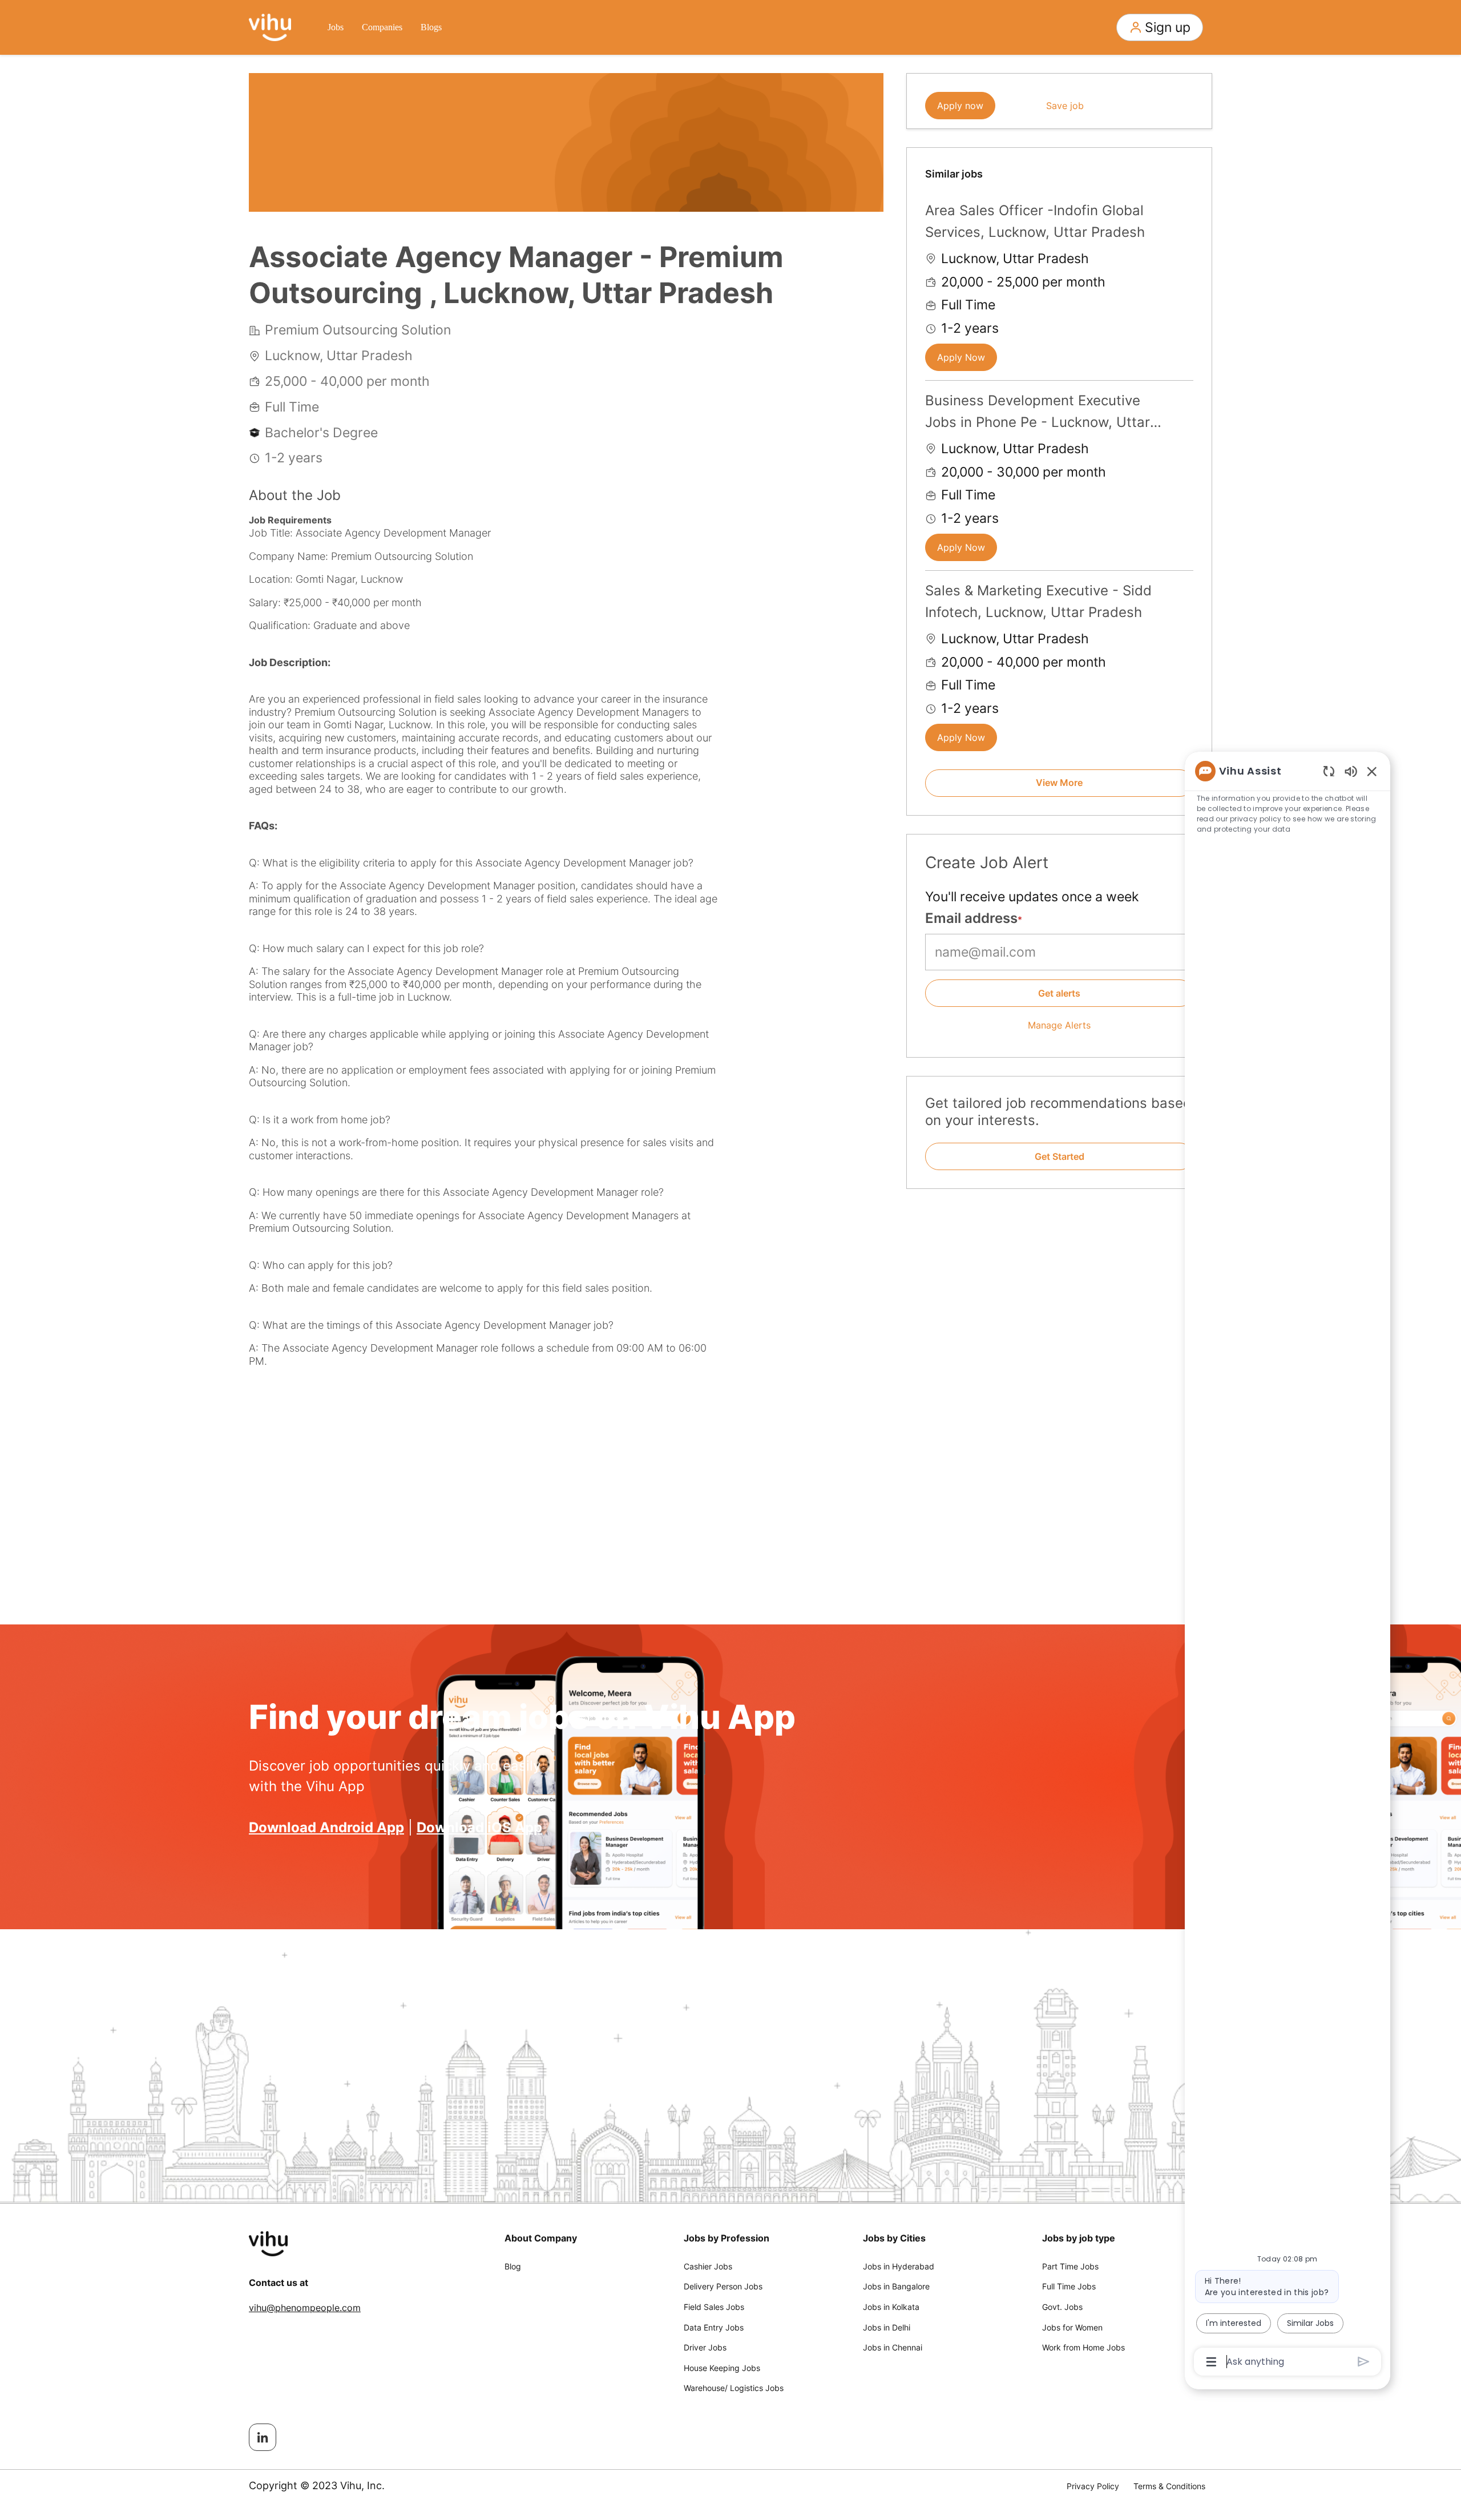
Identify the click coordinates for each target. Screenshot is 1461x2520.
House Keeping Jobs (722, 2368)
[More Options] (1211, 2362)
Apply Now (961, 357)
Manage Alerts (1059, 1025)
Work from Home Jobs (1083, 2347)
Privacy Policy (1093, 2486)
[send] (1364, 2362)
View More (1059, 783)
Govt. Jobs (1062, 2307)
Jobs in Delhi (887, 2327)
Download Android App (326, 1827)
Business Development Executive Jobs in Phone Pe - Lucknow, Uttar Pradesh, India (1038, 413)
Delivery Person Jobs (723, 2286)
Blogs (431, 27)
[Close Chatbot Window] (1372, 771)
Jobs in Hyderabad (899, 2266)
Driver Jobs (705, 2347)
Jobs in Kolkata (891, 2307)
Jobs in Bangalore (896, 2286)
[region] (1288, 1566)
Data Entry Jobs (714, 2327)
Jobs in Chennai (893, 2347)
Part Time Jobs (1070, 2266)
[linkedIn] (263, 2437)
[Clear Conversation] (1329, 771)
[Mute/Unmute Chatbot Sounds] (1351, 771)
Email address (971, 918)
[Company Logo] (270, 26)
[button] (1160, 27)
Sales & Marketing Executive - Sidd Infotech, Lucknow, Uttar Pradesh (1038, 601)
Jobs (336, 27)
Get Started (1060, 1156)
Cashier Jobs (708, 2266)
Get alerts (1059, 993)
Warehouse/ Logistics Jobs (734, 2388)
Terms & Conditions (1169, 2486)
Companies (382, 27)
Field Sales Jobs (714, 2307)
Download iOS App (479, 1827)
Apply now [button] (960, 106)
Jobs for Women (1072, 2327)
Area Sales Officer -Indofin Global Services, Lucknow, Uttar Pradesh (1035, 221)
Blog (513, 2266)
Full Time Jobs (1069, 2286)
